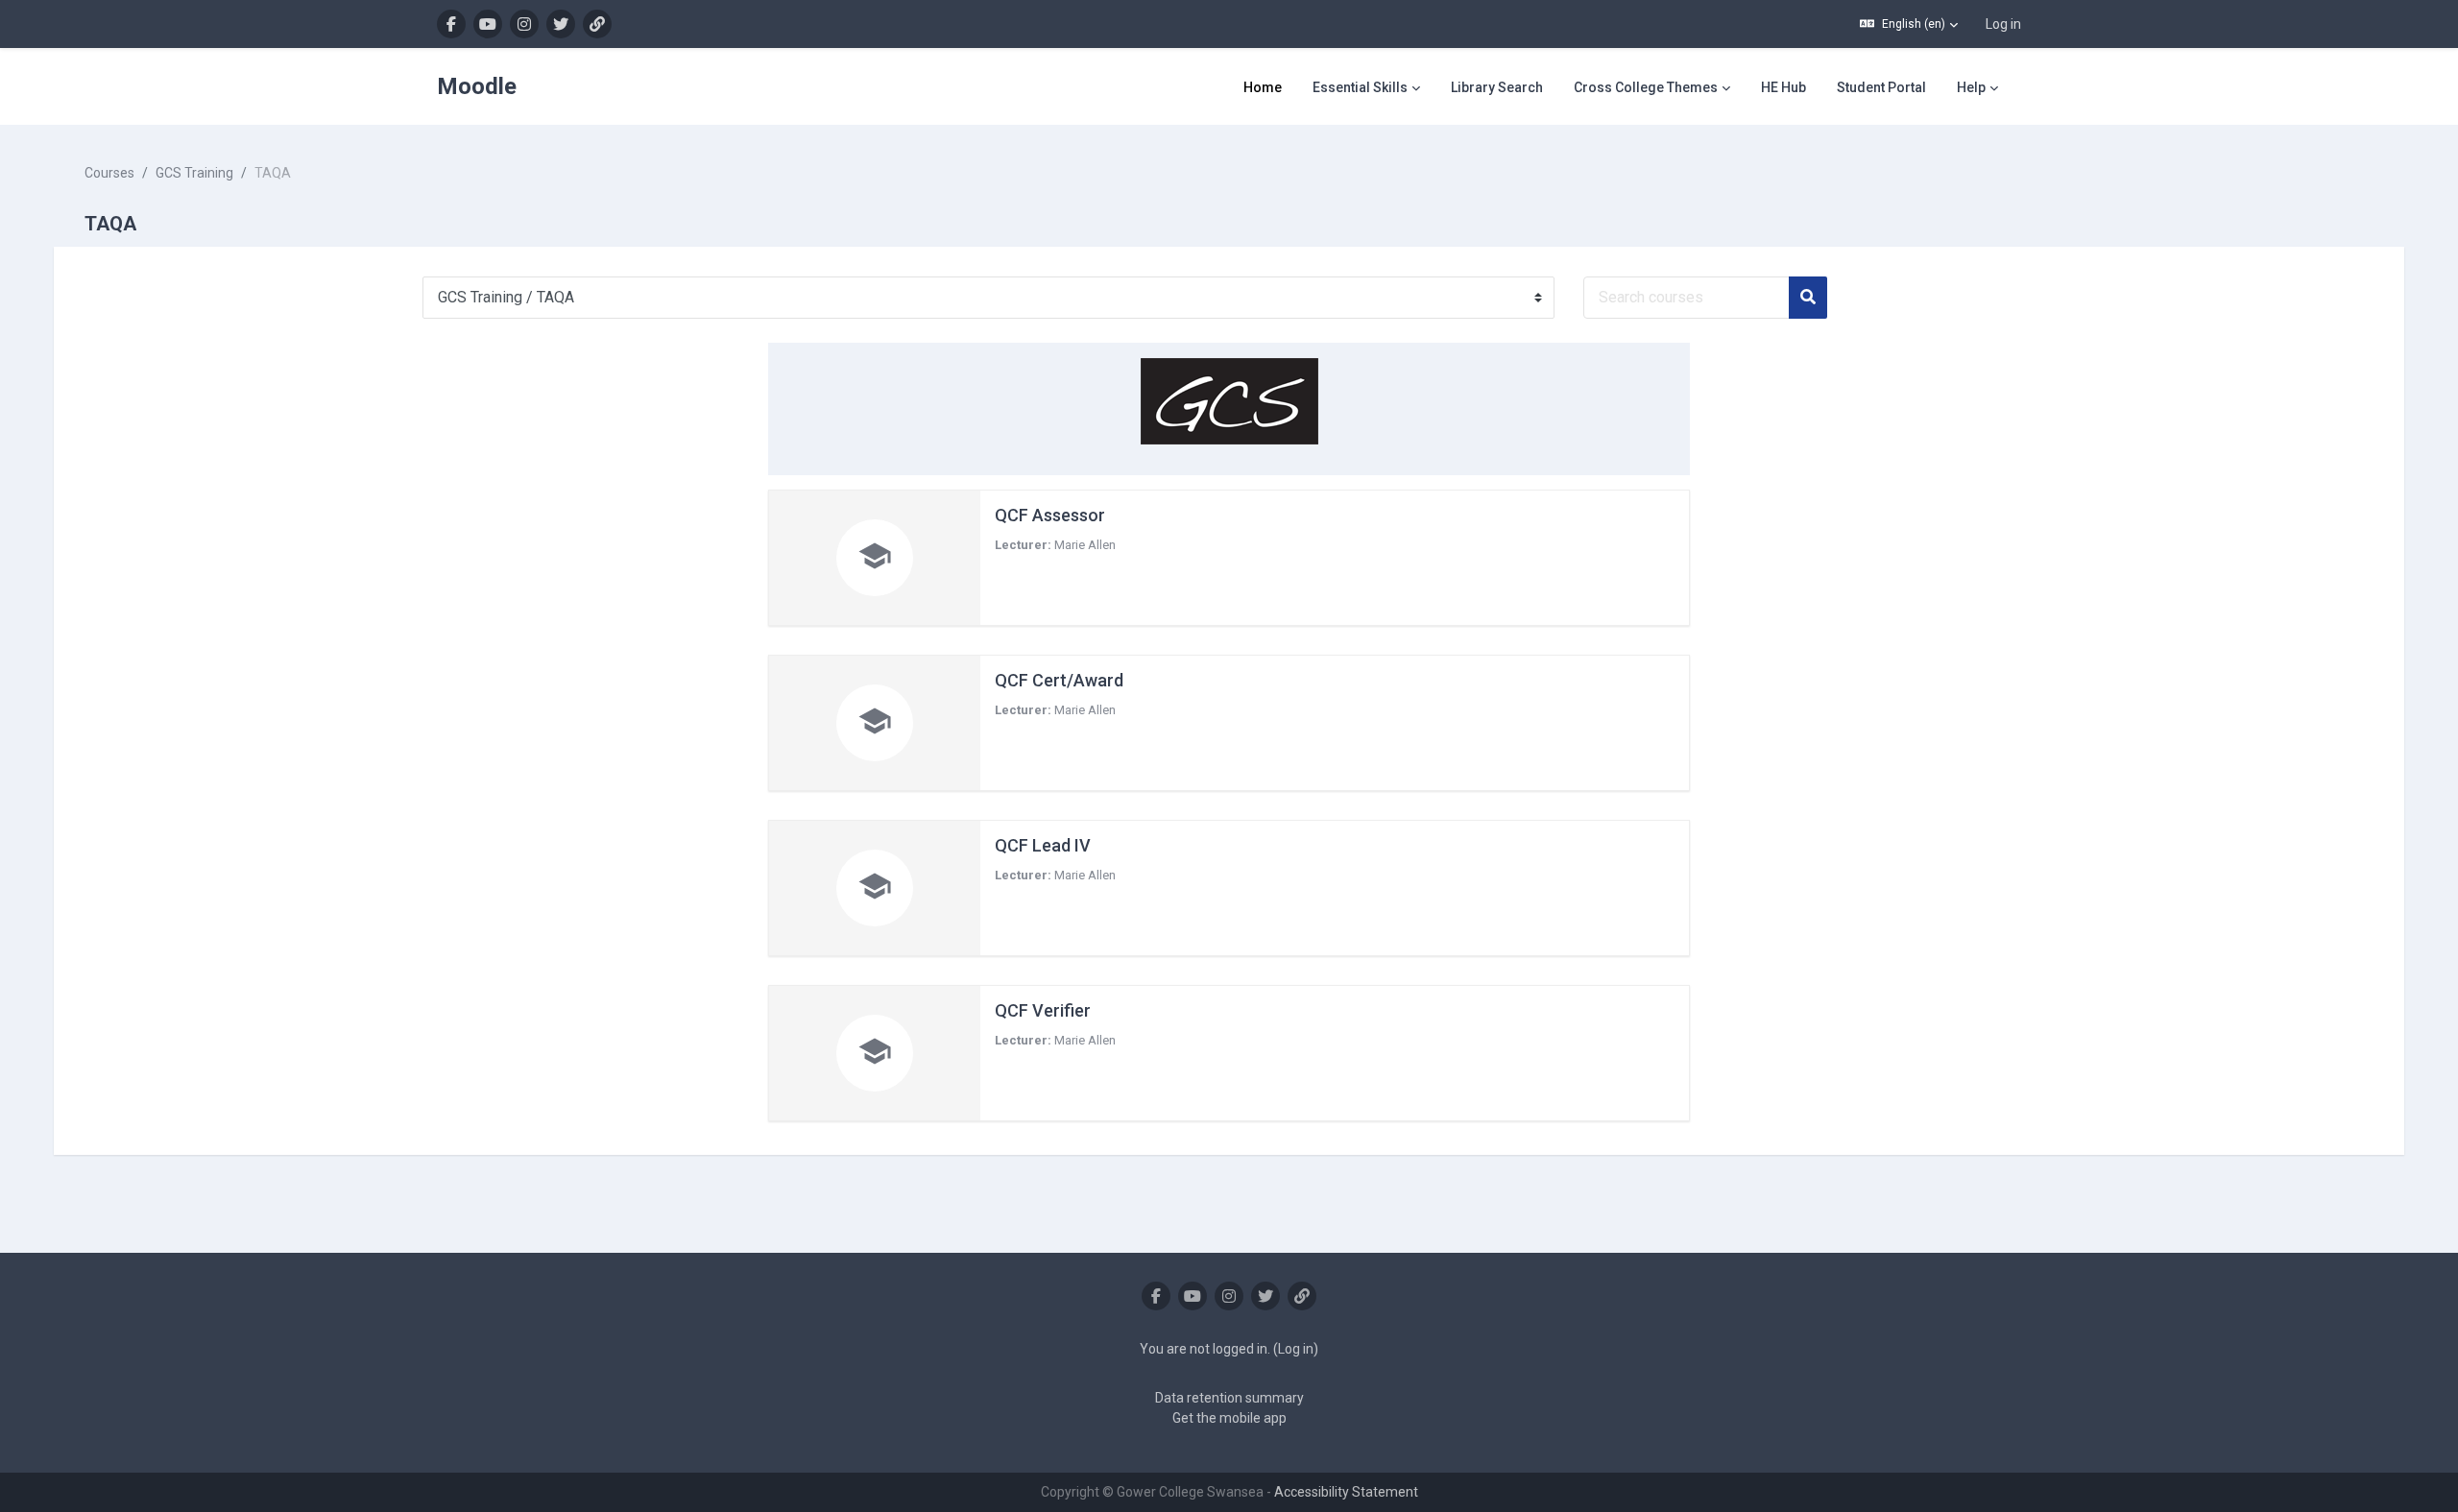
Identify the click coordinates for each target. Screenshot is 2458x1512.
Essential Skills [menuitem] (1360, 87)
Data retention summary (1229, 1398)
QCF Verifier (1043, 1010)
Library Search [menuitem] (1497, 87)
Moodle (477, 86)
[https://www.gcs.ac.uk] (597, 24)
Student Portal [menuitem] (1881, 87)
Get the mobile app (1229, 1418)
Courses (109, 173)
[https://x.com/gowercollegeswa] (561, 24)
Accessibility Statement (1346, 1492)
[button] (1909, 24)
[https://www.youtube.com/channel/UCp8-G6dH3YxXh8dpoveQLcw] (488, 24)
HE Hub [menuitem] (1783, 87)
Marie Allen (1085, 545)
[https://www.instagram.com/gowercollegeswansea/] (524, 24)
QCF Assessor (1050, 515)
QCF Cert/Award (1059, 680)
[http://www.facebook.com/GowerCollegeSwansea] (451, 24)
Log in (2003, 24)
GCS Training (194, 173)
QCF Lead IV (1043, 845)
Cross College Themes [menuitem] (1646, 87)
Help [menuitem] (1971, 87)
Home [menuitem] (1263, 87)
